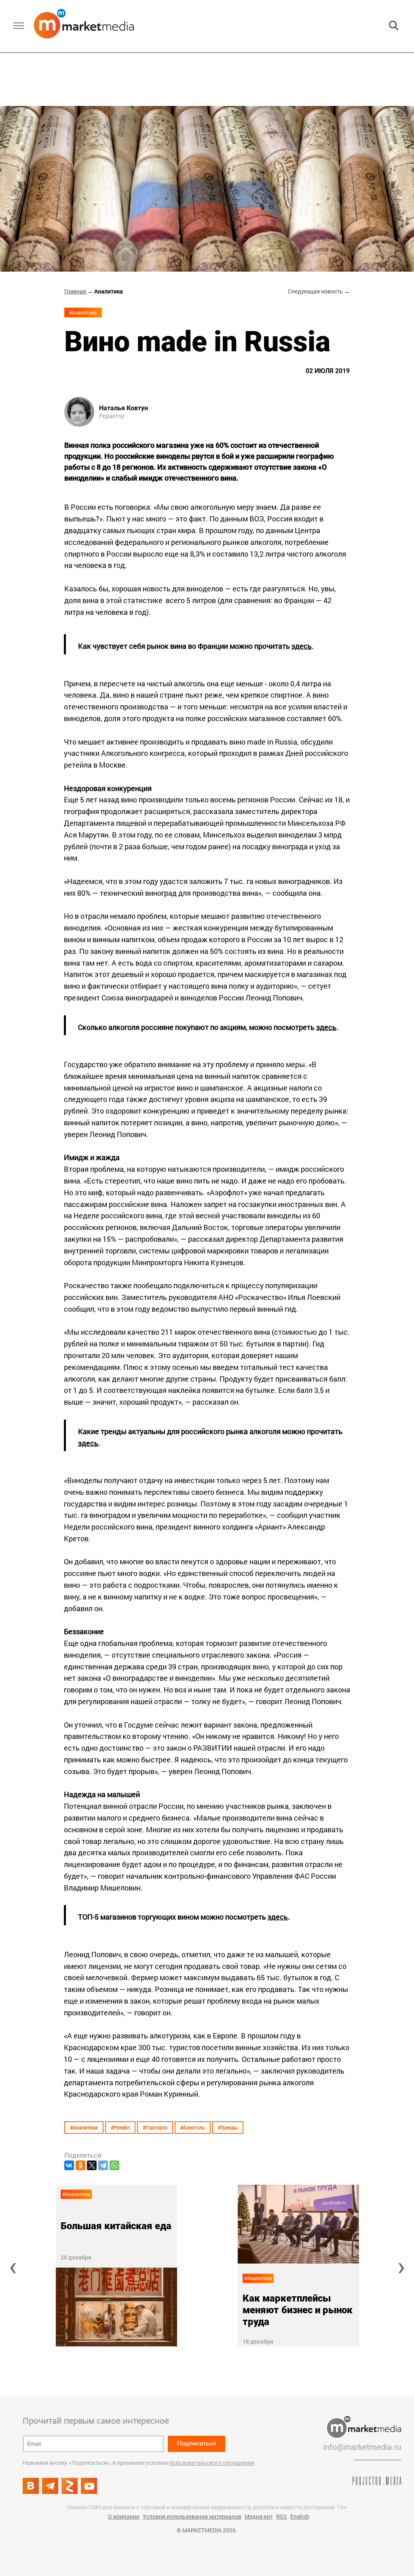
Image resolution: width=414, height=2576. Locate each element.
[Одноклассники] (80, 2165)
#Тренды (228, 2127)
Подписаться (197, 2443)
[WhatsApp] (114, 2165)
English (300, 2516)
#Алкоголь (193, 2127)
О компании (124, 2516)
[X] (92, 2165)
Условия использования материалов (192, 2516)
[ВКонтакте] (69, 2165)
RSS (282, 2516)
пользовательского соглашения (212, 2463)
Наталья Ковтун (124, 408)
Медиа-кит (259, 2516)
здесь (302, 646)
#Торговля (155, 2127)
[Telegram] (103, 2165)
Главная (76, 291)
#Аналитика (83, 312)
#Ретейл (120, 2127)
